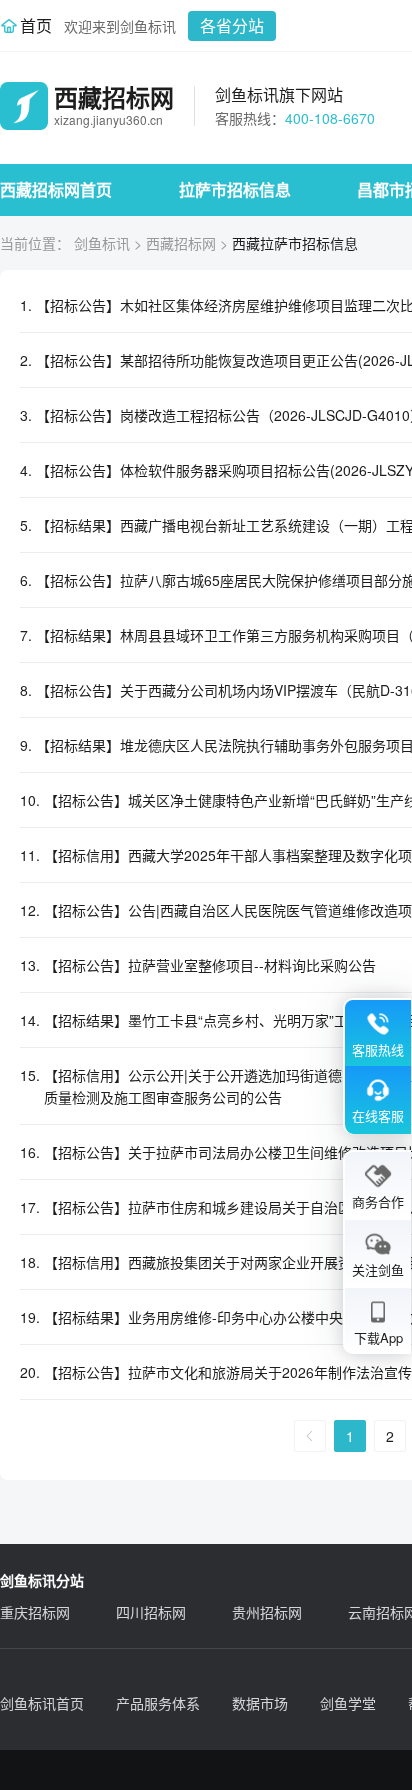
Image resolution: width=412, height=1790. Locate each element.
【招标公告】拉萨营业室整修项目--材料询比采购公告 (210, 965)
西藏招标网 (181, 243)
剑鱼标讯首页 (42, 1703)
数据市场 (260, 1703)
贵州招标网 (267, 1612)
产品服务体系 (158, 1703)
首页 (36, 25)
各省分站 (232, 25)
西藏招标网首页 (56, 189)
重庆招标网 (35, 1612)
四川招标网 (151, 1612)
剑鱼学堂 (348, 1703)
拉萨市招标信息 (235, 189)
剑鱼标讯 (102, 243)
